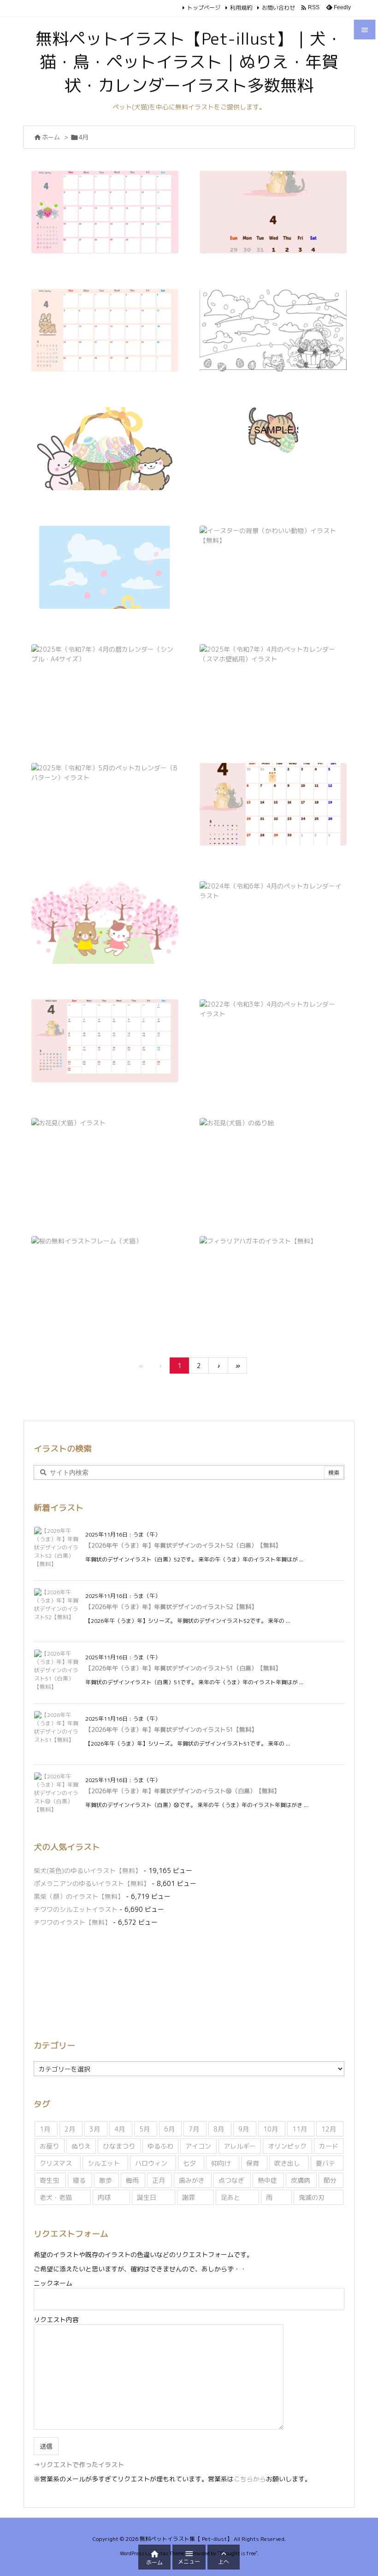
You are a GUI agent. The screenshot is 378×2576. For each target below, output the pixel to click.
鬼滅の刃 (312, 2197)
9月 (244, 2129)
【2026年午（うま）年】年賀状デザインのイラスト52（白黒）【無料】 (183, 1545)
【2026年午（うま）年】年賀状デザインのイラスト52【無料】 (171, 1607)
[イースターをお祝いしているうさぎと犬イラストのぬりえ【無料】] (273, 330)
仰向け (221, 2163)
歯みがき (192, 2180)
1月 (45, 2129)
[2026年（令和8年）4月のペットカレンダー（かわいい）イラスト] (105, 330)
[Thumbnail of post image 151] (273, 430)
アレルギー (240, 2146)
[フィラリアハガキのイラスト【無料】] (273, 1282)
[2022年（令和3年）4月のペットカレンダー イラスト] (273, 1041)
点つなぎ (231, 2180)
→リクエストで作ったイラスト (79, 2465)
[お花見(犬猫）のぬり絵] (273, 1159)
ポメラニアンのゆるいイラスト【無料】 (92, 1883)
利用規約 (241, 8)
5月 (145, 2129)
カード (329, 2146)
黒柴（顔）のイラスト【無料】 (79, 1896)
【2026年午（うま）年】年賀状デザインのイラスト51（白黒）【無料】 (183, 1668)
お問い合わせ (278, 8)
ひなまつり (119, 2146)
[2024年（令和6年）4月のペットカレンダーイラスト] (273, 922)
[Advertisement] (189, 1982)
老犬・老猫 (56, 2197)
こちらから (250, 2479)
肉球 (104, 2197)
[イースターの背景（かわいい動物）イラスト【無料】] (273, 567)
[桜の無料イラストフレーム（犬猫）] (105, 1277)
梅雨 (132, 2180)
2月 (70, 2129)
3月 (95, 2129)
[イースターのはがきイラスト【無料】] (105, 567)
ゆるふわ (160, 2146)
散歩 (106, 2180)
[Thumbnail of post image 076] (105, 449)
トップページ (204, 8)
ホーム (51, 137)
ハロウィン (151, 2163)
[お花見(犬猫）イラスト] (105, 1159)
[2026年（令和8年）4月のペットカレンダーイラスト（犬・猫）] (105, 212)
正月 (159, 2180)
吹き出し (287, 2163)
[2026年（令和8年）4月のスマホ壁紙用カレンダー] (273, 212)
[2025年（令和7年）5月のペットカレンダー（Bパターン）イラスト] (105, 804)
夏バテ (325, 2163)
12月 (329, 2129)
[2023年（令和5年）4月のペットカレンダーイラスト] (105, 1041)
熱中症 (267, 2180)
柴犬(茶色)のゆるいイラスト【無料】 (88, 1870)
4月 (120, 2129)
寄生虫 (49, 2180)
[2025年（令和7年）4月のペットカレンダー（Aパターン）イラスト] (273, 804)
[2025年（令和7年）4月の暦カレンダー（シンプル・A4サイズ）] (105, 686)
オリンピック (287, 2146)
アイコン (198, 2146)
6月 (169, 2129)
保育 (253, 2163)
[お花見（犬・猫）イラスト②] (105, 922)
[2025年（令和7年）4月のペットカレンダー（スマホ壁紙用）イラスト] (273, 686)
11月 (300, 2129)
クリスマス (56, 2163)
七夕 (189, 2163)
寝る (79, 2180)
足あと (230, 2197)
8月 (219, 2129)
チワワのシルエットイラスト (76, 1909)
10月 (271, 2129)
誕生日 (147, 2197)
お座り (49, 2146)
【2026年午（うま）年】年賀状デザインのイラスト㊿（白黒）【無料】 (183, 1791)
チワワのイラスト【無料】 (72, 1922)
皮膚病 (301, 2180)
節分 (330, 2180)
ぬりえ (81, 2146)
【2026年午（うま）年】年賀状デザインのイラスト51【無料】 (171, 1729)
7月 (194, 2129)
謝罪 (189, 2197)
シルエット (104, 2163)
